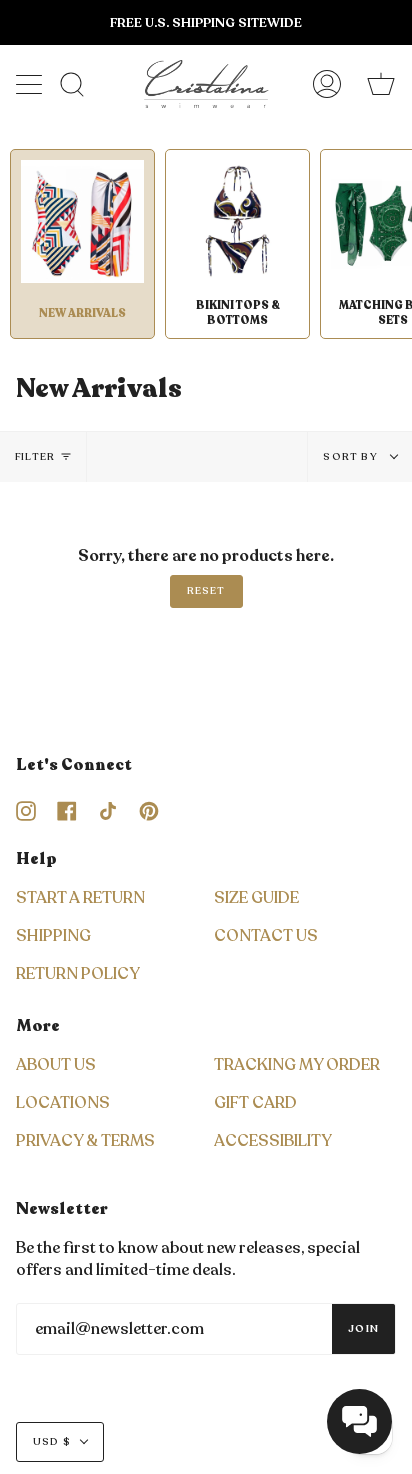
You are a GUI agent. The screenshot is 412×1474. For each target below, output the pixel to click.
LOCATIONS (63, 1103)
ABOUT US (56, 1065)
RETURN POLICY (78, 974)
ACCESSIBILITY (273, 1141)
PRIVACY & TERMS (85, 1141)
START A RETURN (80, 898)
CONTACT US (266, 936)
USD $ (52, 1442)
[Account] (327, 84)
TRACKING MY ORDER (297, 1065)
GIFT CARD (255, 1103)
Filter (35, 457)
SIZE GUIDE (256, 898)
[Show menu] (31, 84)
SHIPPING (53, 936)
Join (363, 1329)
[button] (359, 1421)
